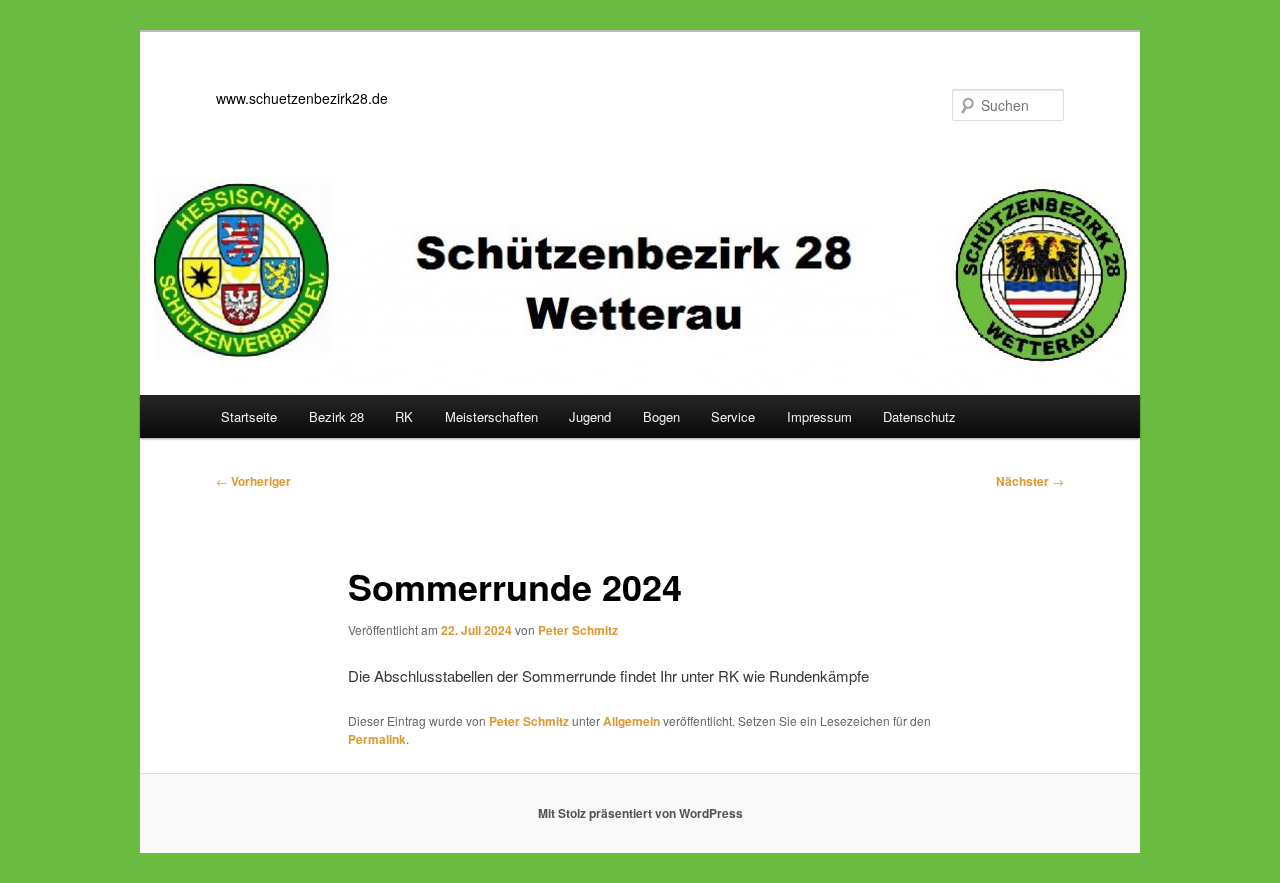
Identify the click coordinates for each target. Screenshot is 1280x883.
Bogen (661, 416)
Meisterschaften (491, 416)
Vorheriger (253, 481)
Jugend (590, 416)
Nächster (1030, 481)
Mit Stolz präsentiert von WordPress (640, 813)
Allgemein (631, 721)
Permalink (377, 739)
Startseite (249, 416)
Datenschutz (919, 416)
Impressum (819, 416)
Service (733, 416)
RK (404, 416)
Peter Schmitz (578, 630)
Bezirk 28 (336, 416)
